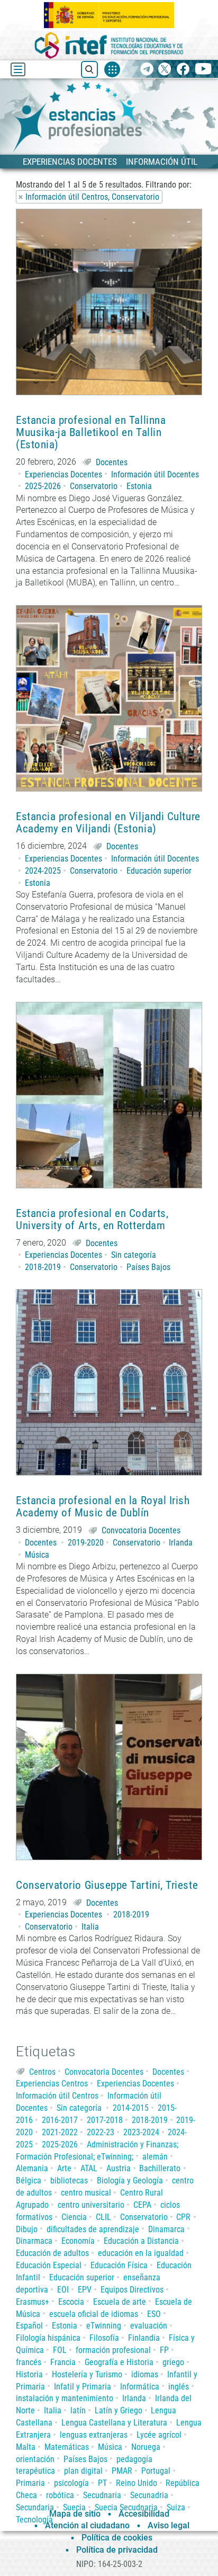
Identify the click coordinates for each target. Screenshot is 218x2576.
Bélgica (29, 2180)
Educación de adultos (52, 2253)
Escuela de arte (120, 2302)
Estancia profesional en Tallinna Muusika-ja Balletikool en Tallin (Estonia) (91, 433)
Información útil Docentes (155, 474)
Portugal (156, 2471)
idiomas (145, 2374)
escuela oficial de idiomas (94, 2314)
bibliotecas (69, 2180)
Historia (29, 2374)
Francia (63, 2362)
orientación (35, 2459)
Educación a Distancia (141, 2241)
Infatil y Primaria (83, 2387)
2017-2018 (105, 2120)
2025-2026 (43, 486)
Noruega (146, 2447)
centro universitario (91, 2205)
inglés (179, 2387)
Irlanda (181, 1543)
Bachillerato (160, 2168)
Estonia (139, 486)
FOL (60, 2350)
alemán (155, 2157)
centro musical (86, 2193)
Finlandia (144, 2338)
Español (29, 2326)
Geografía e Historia (119, 2362)
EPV (85, 2290)
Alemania (32, 2168)
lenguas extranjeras (94, 2435)
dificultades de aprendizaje (93, 2229)
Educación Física (119, 2265)
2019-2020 (86, 1543)
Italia (90, 1927)
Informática (140, 2387)
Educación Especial (49, 2265)
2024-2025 (43, 871)
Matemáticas (67, 2447)
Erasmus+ (33, 2302)
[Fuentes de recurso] (112, 69)
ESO (154, 2314)
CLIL (103, 2217)
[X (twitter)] (165, 70)
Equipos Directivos (132, 2290)
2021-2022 (60, 2132)
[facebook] (183, 70)
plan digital (83, 2471)
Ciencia (74, 2217)
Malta (26, 2447)
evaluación (149, 2326)
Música (37, 1555)
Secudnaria (102, 2495)
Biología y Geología (130, 2180)
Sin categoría (134, 1255)
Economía (78, 2241)
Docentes (112, 462)
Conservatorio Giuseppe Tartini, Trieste (107, 1885)
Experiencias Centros (52, 2084)
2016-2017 (60, 2120)
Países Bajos (148, 1267)
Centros (42, 2072)
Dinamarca (166, 2229)
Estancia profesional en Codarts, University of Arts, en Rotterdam (92, 1220)
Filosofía (104, 2338)
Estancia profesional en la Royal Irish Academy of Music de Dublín (103, 1507)
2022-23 (101, 2132)
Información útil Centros (57, 2096)
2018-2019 (43, 1267)
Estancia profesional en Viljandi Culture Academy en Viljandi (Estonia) (108, 823)
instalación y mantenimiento (65, 2398)
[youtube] (203, 70)
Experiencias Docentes (63, 474)
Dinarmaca (34, 2241)
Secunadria (149, 2495)
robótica (60, 2495)
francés (29, 2362)
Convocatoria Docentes (141, 1530)
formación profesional (113, 2350)
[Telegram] (147, 70)
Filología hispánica (48, 2338)
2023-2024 (141, 2132)
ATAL (89, 2168)
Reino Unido (137, 2483)
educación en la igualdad (141, 2253)
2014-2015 (131, 2108)
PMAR (122, 2471)
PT (102, 2483)
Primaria (30, 2483)
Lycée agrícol (159, 2435)
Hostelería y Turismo (87, 2374)
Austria (119, 2168)
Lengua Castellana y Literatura (114, 2423)
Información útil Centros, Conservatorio (92, 197)
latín (78, 2410)
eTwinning (104, 2326)
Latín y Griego (119, 2410)
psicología (71, 2483)
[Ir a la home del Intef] (109, 45)
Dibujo (27, 2229)
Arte (64, 2168)
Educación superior (159, 871)
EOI (63, 2290)
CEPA (142, 2205)
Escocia (71, 2302)
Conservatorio (94, 486)
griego (173, 2362)
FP (164, 2350)
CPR (183, 2217)
